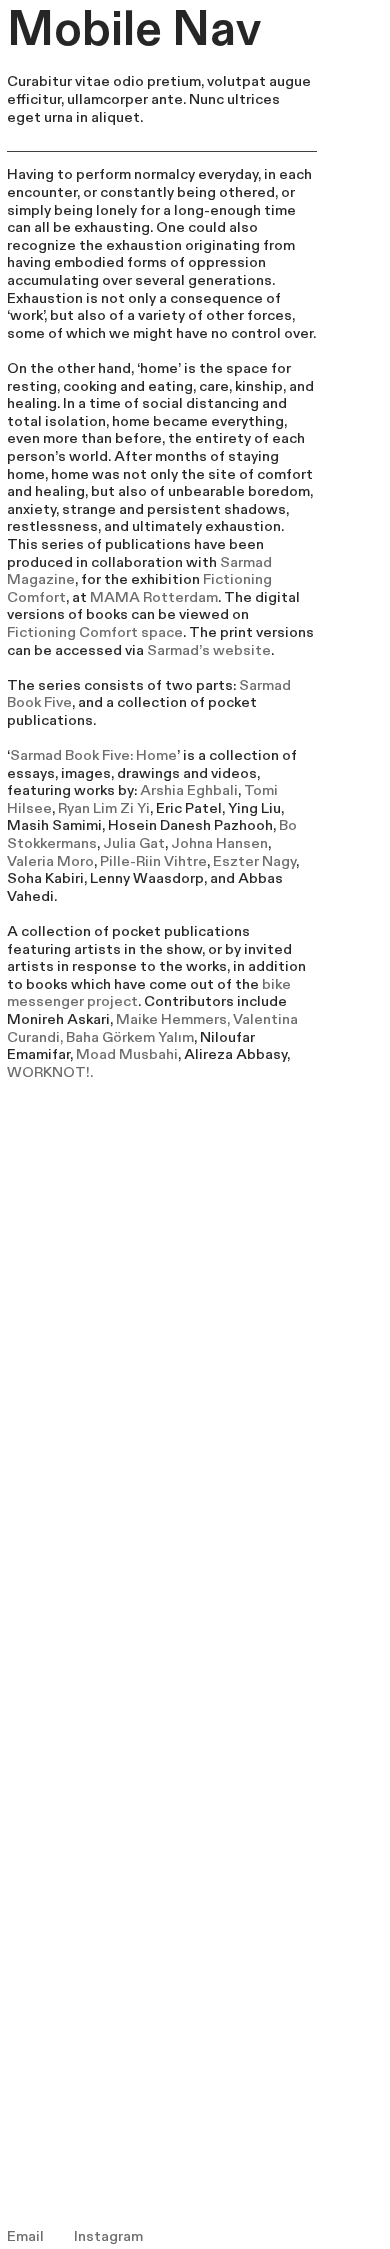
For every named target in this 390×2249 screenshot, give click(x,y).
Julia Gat (134, 843)
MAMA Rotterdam (154, 597)
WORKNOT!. (50, 1072)
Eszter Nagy (254, 861)
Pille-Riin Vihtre (153, 861)
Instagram (108, 2236)
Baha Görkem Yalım (130, 1037)
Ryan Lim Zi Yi (104, 808)
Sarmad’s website (209, 650)
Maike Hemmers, (174, 1019)
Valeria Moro (50, 861)
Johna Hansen (219, 843)
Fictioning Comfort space (95, 632)
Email (25, 2236)
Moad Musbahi (127, 1054)
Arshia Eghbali (189, 790)
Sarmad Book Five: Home (93, 755)
